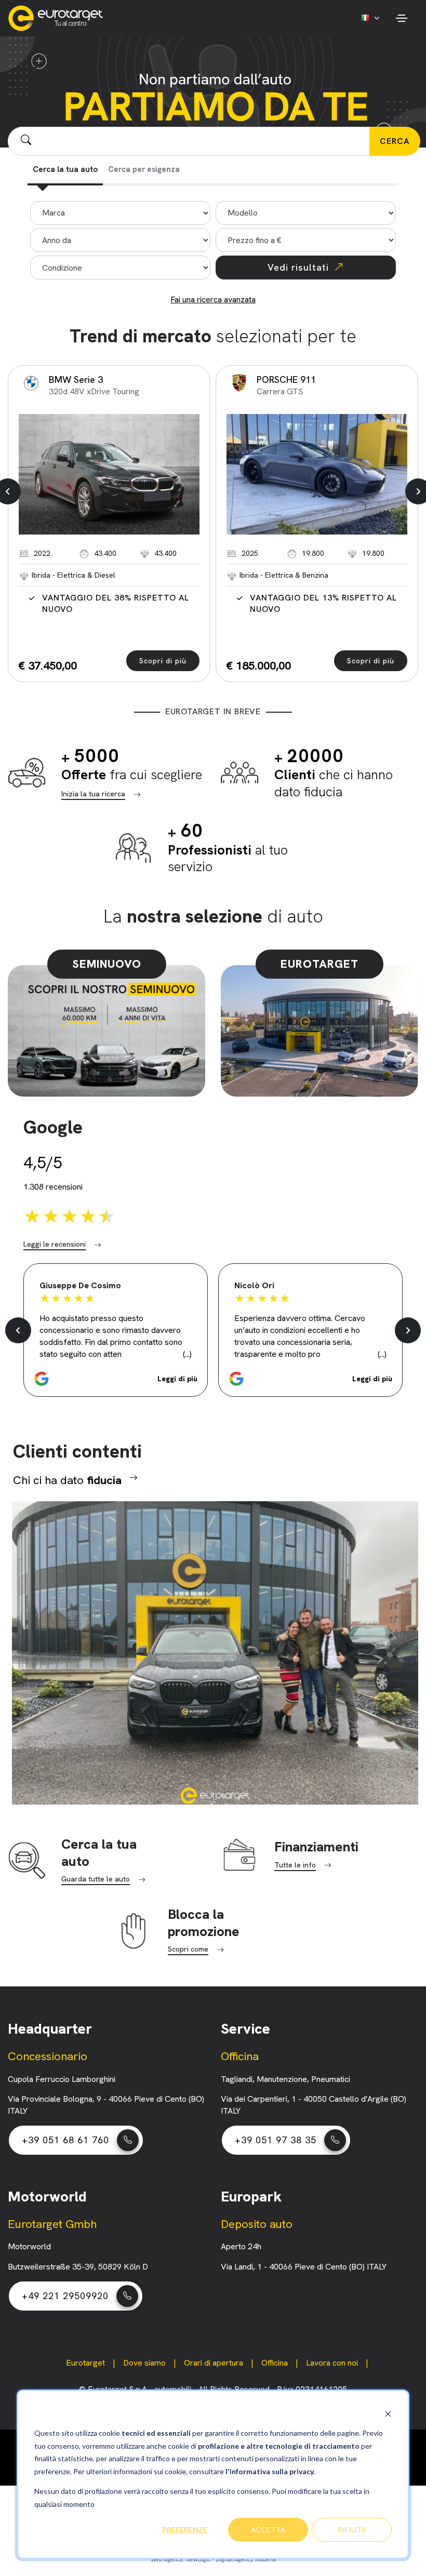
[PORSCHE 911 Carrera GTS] (317, 474)
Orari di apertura (214, 2363)
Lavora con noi (332, 2363)
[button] (116, 1379)
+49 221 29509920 (65, 2296)
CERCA (395, 141)
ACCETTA (268, 2530)
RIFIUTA (352, 2530)
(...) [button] (187, 1354)
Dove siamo (144, 2363)
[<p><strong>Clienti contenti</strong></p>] (213, 1651)
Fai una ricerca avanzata (213, 299)
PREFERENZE (185, 2530)
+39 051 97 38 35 (276, 2140)
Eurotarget (85, 2363)
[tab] (65, 171)
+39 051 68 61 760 (65, 2140)
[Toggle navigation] (401, 18)
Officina (275, 2363)
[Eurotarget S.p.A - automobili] (58, 18)
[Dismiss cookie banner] (388, 2414)
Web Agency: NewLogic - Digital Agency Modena (213, 2559)
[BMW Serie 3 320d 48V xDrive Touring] (109, 474)
